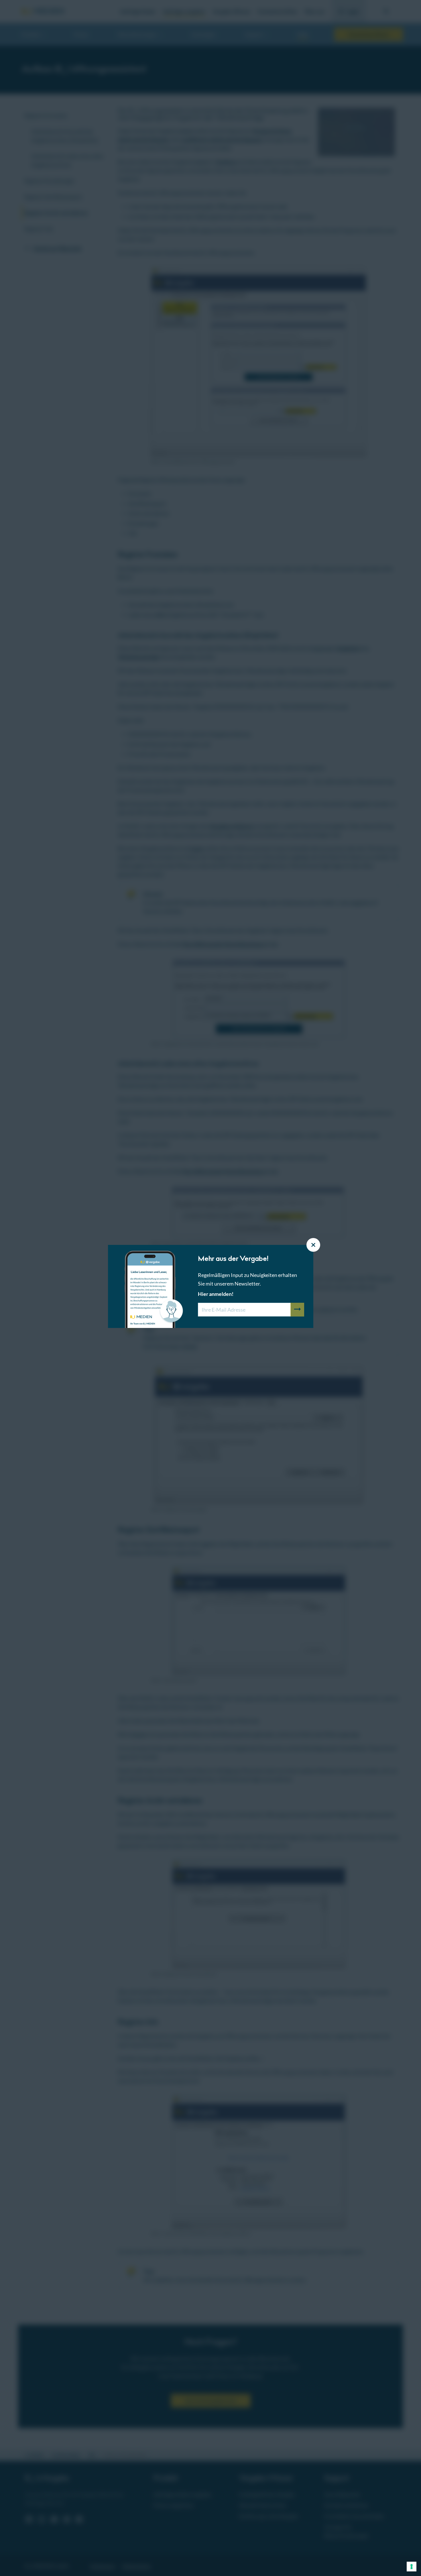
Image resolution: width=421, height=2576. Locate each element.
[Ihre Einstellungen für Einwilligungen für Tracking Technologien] (412, 2567)
